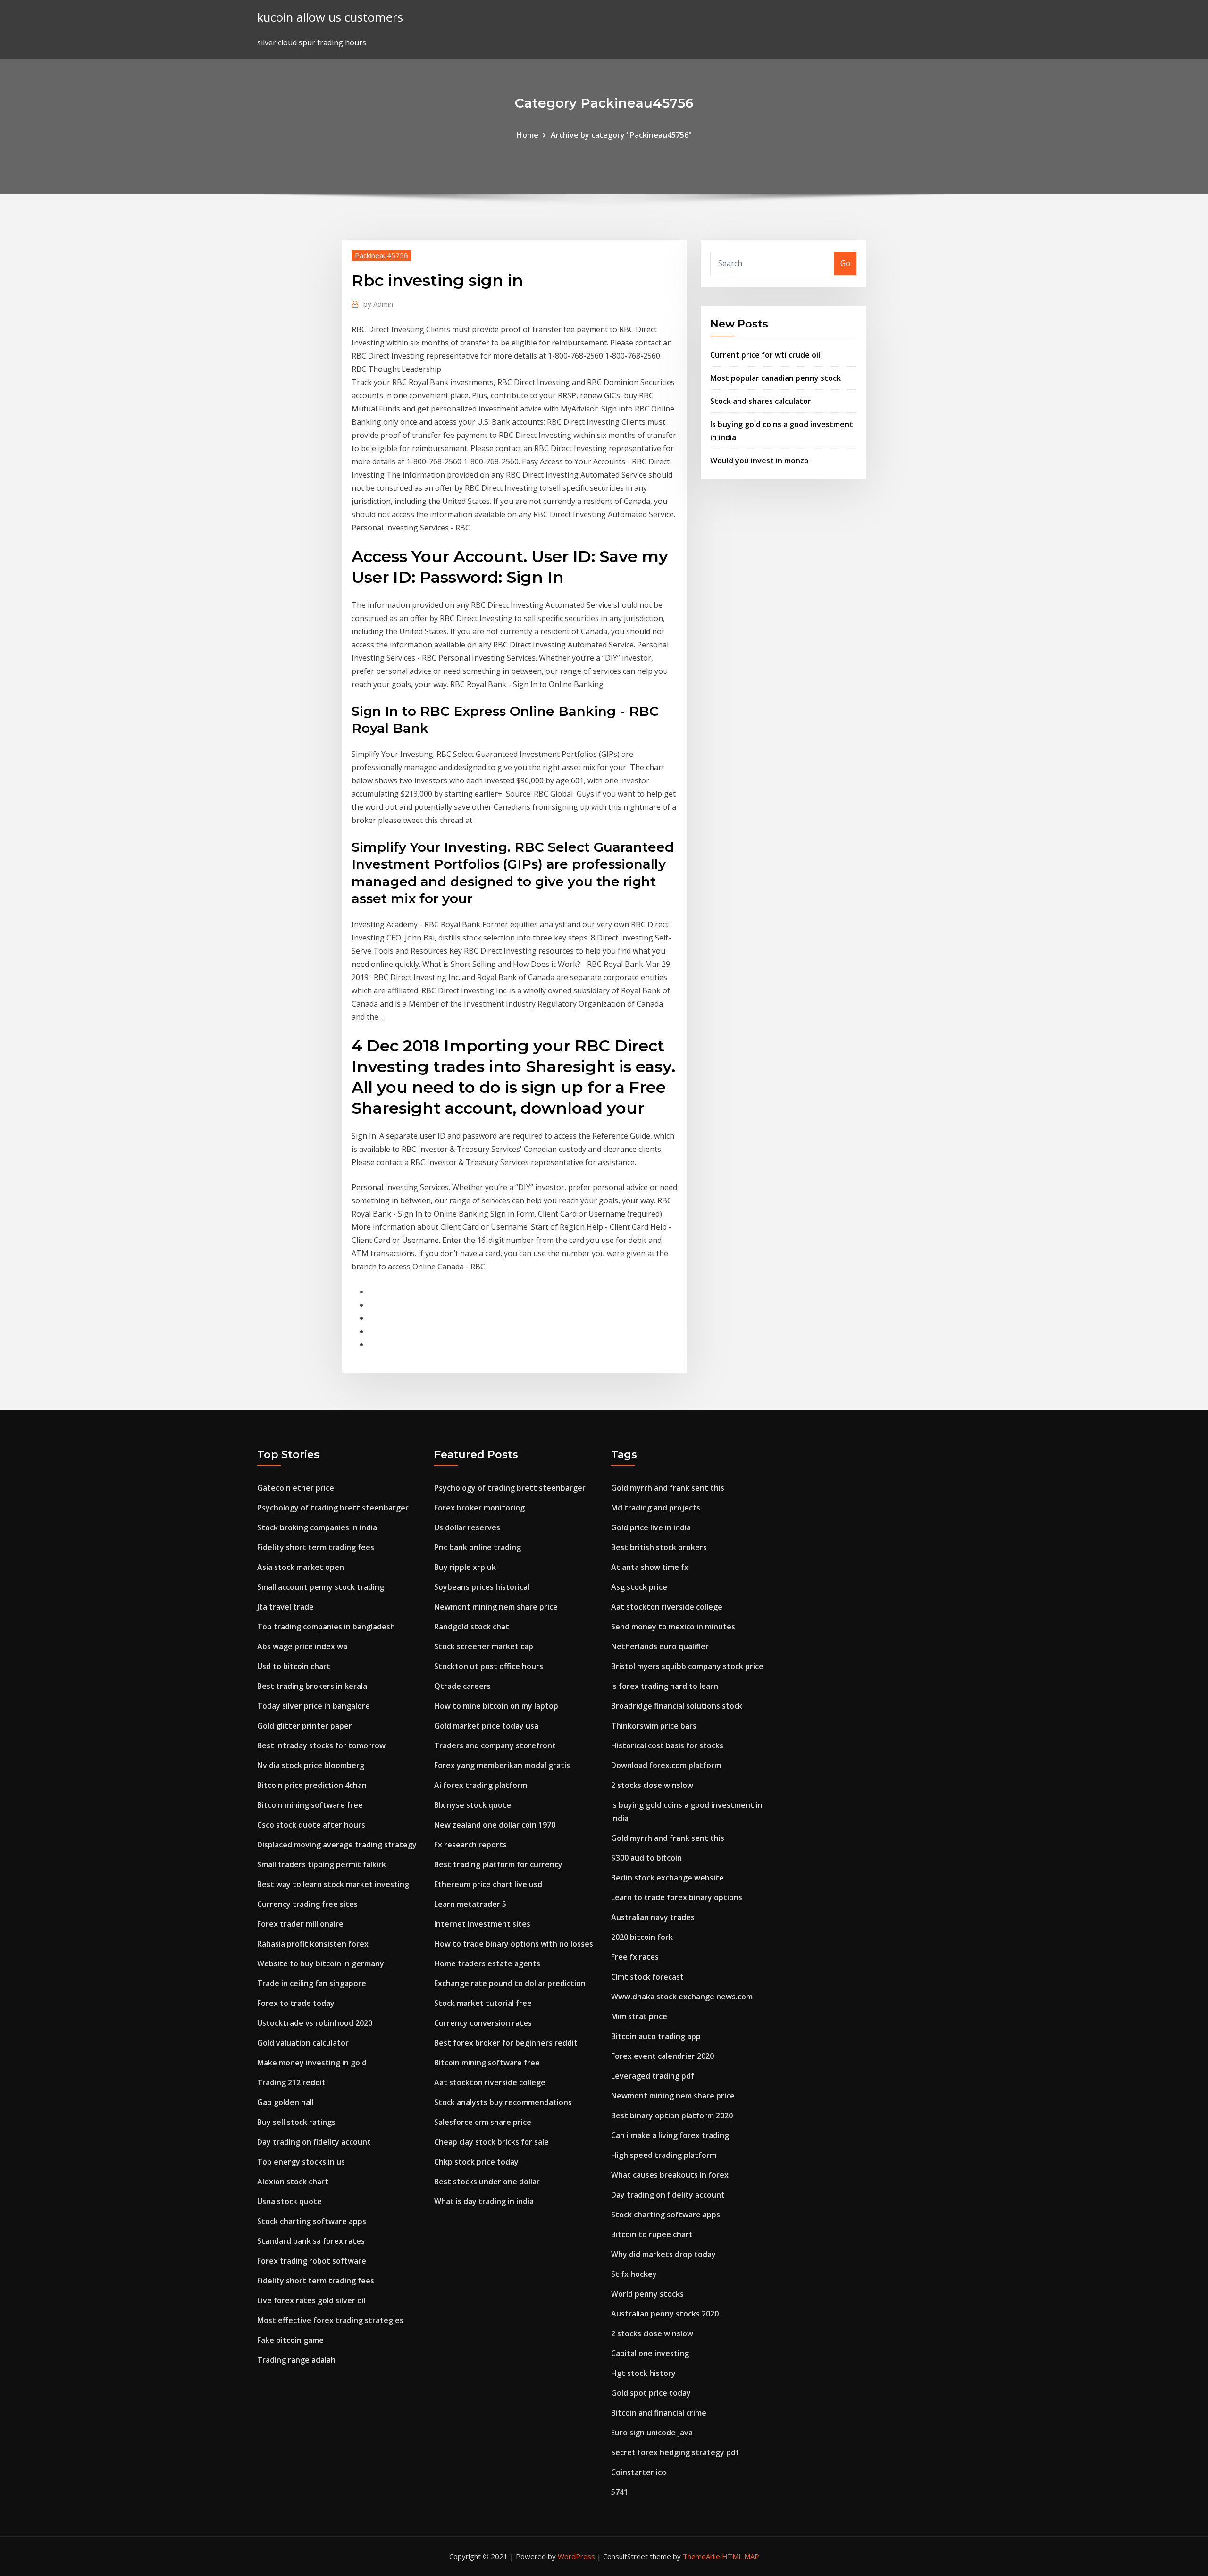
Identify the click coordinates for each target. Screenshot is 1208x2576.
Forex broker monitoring (479, 1508)
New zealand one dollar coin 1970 (495, 1825)
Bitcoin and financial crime (659, 2413)
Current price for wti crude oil (765, 355)
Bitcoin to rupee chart (652, 2234)
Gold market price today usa (486, 1726)
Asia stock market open (301, 1567)
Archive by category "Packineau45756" (621, 135)
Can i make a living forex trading (670, 2135)
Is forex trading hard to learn (665, 1686)
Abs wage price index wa (302, 1646)
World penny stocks (647, 2294)
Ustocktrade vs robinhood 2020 (315, 2023)
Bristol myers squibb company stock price (687, 1666)
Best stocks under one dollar (487, 2182)
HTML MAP (741, 2556)
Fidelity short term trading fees (316, 1547)
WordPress (576, 2556)
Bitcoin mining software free (310, 1805)
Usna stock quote (289, 2201)
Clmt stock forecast (647, 1977)
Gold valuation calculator (303, 2043)
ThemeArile (701, 2556)
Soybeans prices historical (482, 1587)
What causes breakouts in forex (670, 2175)
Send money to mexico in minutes (673, 1627)
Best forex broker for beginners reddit (506, 2043)
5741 (620, 2492)
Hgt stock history (643, 2373)
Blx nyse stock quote (473, 1805)
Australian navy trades (653, 1917)
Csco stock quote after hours (311, 1825)
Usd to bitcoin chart (294, 1666)
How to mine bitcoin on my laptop (496, 1706)
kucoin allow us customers (330, 17)
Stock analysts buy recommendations (503, 2102)
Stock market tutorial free (483, 2003)
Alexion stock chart (293, 2182)
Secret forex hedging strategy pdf (675, 2452)
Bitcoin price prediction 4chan (312, 1785)
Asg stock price (639, 1587)
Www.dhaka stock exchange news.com (682, 1997)
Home (528, 135)
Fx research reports (470, 1845)
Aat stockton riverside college (490, 2082)
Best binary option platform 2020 (672, 2115)
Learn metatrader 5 (470, 1904)
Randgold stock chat (472, 1627)
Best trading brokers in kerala (312, 1686)
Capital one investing (650, 2353)
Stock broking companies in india (317, 1527)
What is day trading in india (484, 2201)
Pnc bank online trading (478, 1547)
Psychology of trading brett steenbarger (333, 1508)
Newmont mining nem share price (496, 1607)
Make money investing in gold (312, 2063)
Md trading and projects (656, 1508)
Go (845, 263)
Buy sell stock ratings (296, 2122)
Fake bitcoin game (290, 2340)
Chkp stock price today (476, 2162)
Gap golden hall (285, 2102)
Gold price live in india (651, 1527)
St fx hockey (634, 2274)
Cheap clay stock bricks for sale (491, 2142)
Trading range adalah (296, 2360)
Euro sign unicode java (652, 2433)
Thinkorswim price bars (654, 1726)
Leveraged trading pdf (653, 2076)
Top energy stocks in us (301, 2162)
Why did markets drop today (663, 2254)
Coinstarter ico (639, 2472)
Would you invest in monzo (759, 461)
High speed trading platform (664, 2155)
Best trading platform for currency (498, 1864)
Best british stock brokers (659, 1547)
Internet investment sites (482, 1924)
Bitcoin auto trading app (656, 2036)
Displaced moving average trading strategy (337, 1845)
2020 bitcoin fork (642, 1937)
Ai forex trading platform (481, 1785)
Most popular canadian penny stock (776, 378)
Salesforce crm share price (483, 2122)
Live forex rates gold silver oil (311, 2300)
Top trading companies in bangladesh (326, 1627)
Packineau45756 (382, 255)
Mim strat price (639, 2016)
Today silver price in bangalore (314, 1706)
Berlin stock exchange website (667, 1878)
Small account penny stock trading (321, 1587)
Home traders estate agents (487, 1963)
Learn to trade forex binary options (677, 1897)
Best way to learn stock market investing (333, 1884)
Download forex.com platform (666, 1765)
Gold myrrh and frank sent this (668, 1488)
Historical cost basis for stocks (667, 1745)
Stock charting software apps (312, 2221)
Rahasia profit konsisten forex (313, 1944)
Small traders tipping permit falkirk (322, 1864)
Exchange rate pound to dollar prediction (510, 1983)
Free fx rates (635, 1957)
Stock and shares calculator (761, 401)
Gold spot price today (651, 2393)
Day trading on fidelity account (314, 2142)
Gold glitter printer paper (305, 1726)
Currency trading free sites (307, 1904)
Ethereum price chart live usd (488, 1884)
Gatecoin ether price (296, 1488)
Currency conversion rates (483, 2023)
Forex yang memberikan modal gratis (502, 1765)
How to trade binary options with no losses (514, 1944)
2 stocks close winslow (652, 1785)
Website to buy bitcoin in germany (321, 1963)
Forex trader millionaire (300, 1924)
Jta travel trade (285, 1607)
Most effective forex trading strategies (330, 2320)
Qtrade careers (462, 1686)
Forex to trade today (296, 2003)
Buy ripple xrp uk (465, 1567)
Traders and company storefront (495, 1745)
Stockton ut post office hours (489, 1666)
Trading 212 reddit (291, 2082)
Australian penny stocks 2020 (665, 2314)
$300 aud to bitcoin (646, 1858)
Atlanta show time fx (650, 1567)
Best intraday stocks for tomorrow (321, 1745)
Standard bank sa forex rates (311, 2241)
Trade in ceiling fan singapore (312, 1983)
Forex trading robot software (312, 2261)
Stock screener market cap (484, 1646)
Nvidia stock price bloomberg (311, 1765)
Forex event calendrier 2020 (663, 2056)
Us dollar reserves (467, 1527)
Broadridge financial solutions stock (677, 1706)
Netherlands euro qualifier (660, 1646)
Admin (378, 304)
